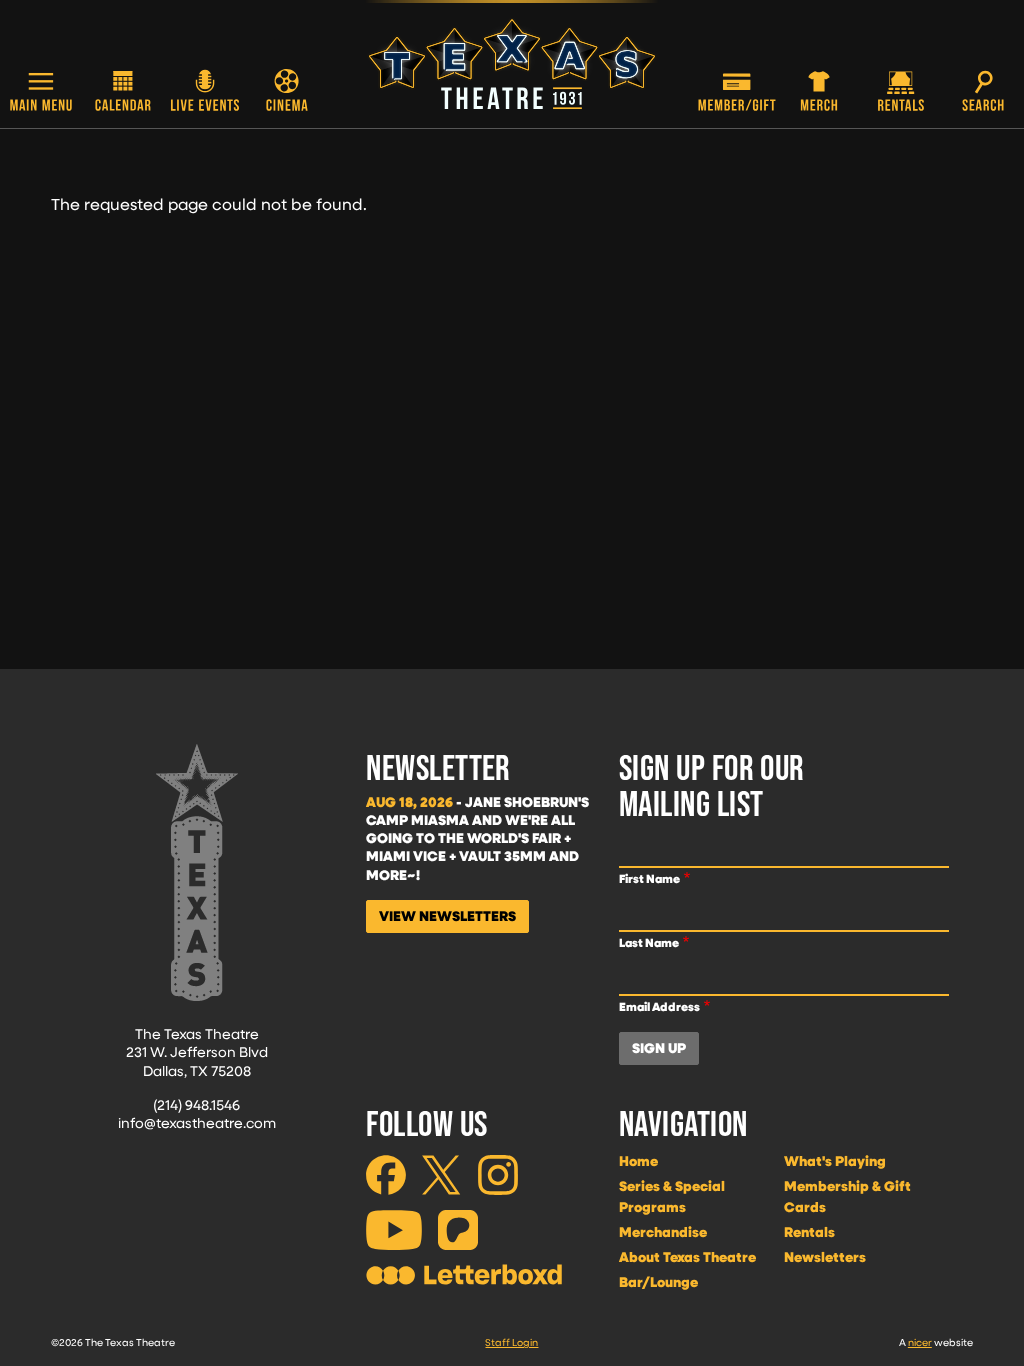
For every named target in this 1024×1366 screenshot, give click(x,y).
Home (638, 1161)
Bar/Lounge (658, 1282)
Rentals (809, 1232)
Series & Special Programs (672, 1196)
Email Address (659, 1006)
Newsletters (825, 1257)
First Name (649, 878)
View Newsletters (447, 916)
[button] (41, 93)
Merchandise (663, 1232)
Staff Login (511, 1342)
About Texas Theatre (687, 1257)
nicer (920, 1342)
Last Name (649, 942)
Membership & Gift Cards (847, 1196)
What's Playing (835, 1161)
